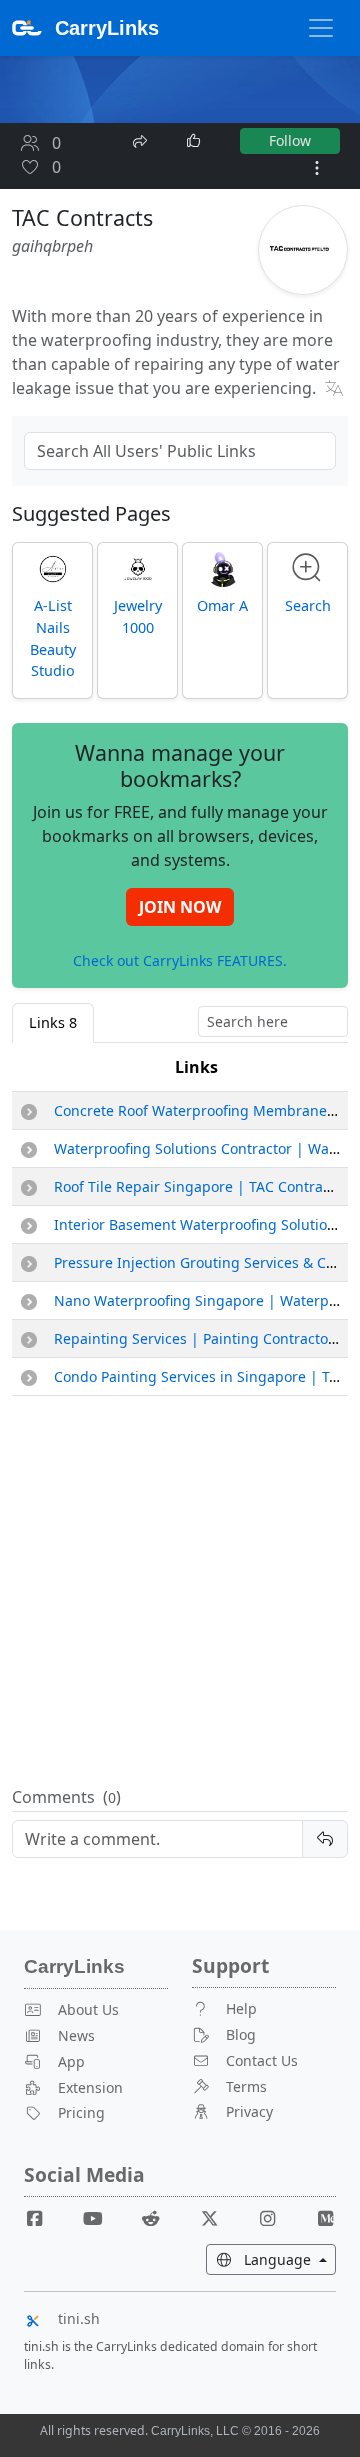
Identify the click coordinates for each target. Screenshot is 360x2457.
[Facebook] (43, 2217)
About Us (88, 2009)
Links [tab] (53, 1022)
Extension (90, 2087)
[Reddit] (159, 2217)
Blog (241, 2034)
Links (196, 1067)
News (76, 2035)
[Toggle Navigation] (321, 28)
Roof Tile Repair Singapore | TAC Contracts (198, 1186)
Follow (290, 140)
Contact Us (262, 2060)
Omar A (222, 605)
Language (288, 2259)
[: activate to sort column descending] (29, 1067)
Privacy (249, 2111)
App (71, 2061)
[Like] (195, 141)
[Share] (142, 139)
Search (308, 605)
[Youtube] (101, 2217)
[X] (217, 2217)
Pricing (81, 2112)
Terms (246, 2086)
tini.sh (79, 2318)
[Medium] (325, 2217)
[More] (317, 168)
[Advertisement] (180, 1592)
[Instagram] (275, 2217)
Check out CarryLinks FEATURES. (180, 959)
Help (241, 2008)
